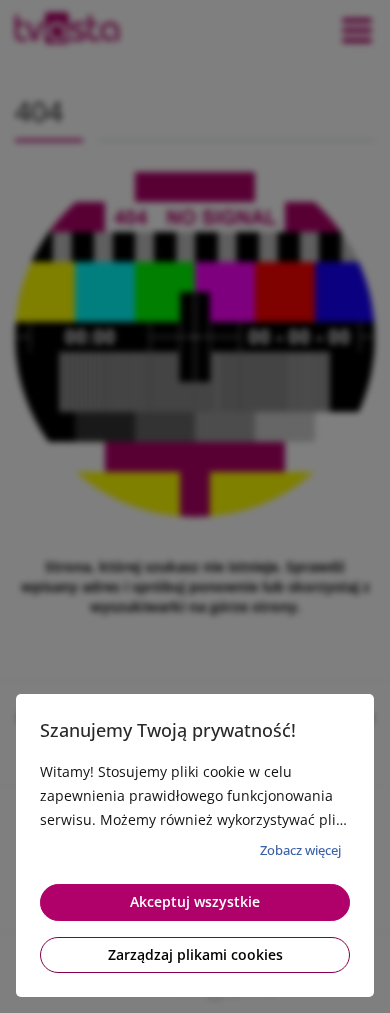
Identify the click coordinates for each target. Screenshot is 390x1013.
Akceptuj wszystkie (195, 901)
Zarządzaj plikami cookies (195, 954)
